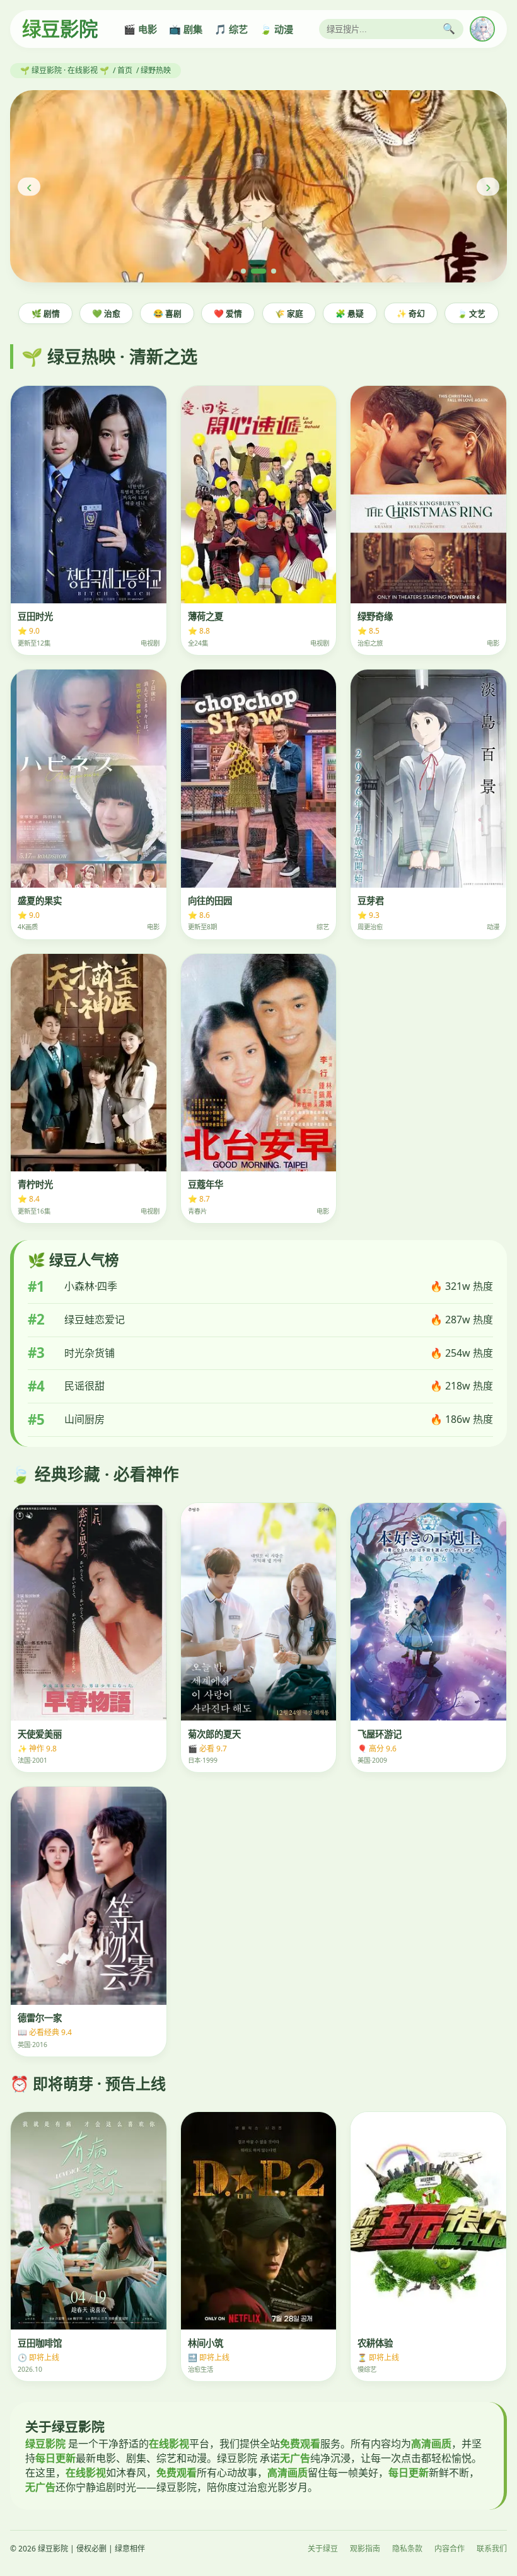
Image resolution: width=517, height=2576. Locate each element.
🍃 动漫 (276, 29)
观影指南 (365, 2549)
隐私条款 (407, 2549)
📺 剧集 (186, 29)
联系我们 (492, 2549)
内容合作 (450, 2549)
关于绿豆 (323, 2549)
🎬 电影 (140, 29)
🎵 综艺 (231, 29)
